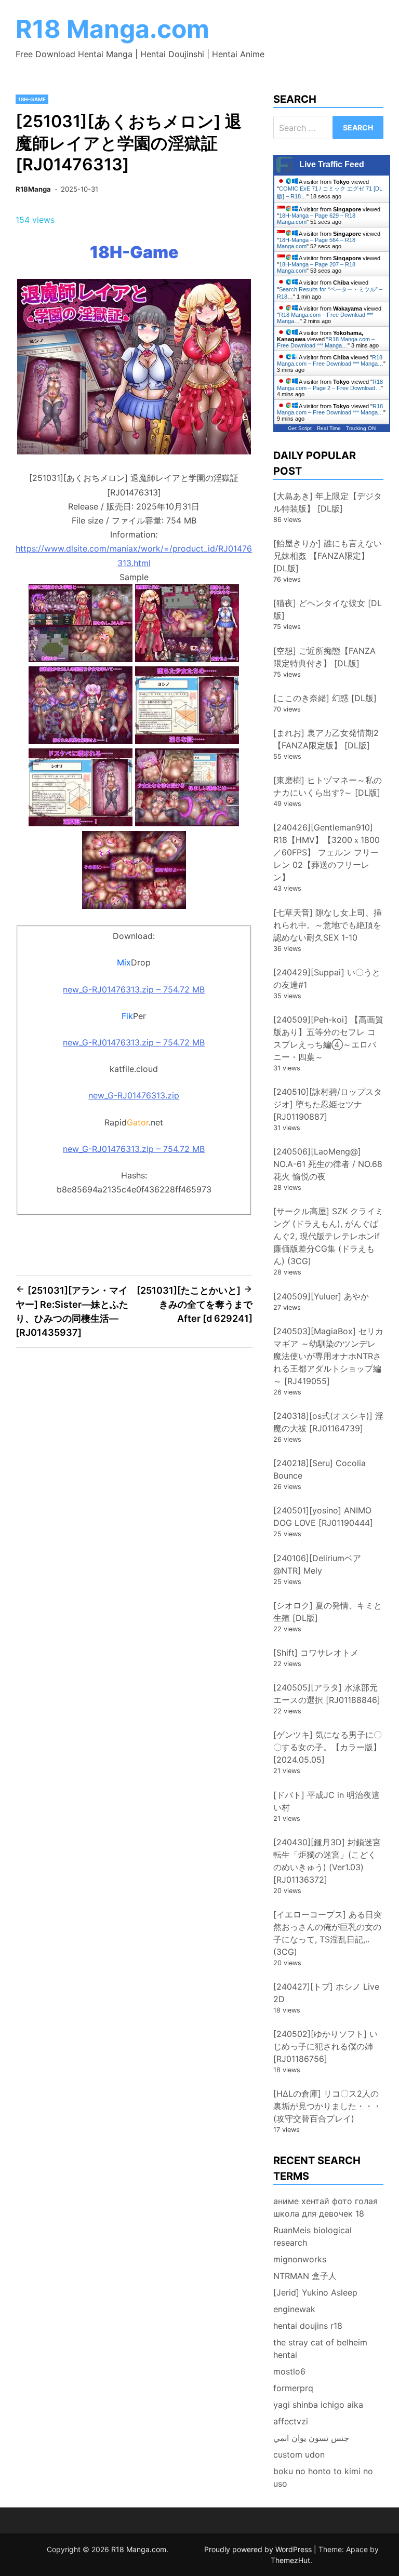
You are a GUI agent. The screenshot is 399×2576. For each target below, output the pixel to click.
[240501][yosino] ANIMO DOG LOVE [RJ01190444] (323, 1517)
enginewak (294, 2309)
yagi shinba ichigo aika (318, 2405)
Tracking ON (361, 428)
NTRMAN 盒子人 (305, 2276)
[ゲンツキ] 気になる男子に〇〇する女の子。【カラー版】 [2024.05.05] (328, 1747)
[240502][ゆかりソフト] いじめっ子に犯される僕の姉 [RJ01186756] (325, 2046)
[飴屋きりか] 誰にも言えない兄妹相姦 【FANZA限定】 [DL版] (328, 556)
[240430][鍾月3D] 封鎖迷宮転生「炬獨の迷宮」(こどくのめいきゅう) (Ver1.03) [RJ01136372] (327, 1861)
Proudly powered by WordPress (259, 2549)
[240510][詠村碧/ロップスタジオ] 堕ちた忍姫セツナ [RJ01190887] (328, 1104)
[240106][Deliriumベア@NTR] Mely (317, 1564)
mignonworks (300, 2259)
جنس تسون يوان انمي (311, 2438)
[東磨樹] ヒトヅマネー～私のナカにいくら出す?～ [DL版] (328, 786)
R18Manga (33, 189)
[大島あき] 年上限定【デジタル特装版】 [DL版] (328, 502)
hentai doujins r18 (308, 2326)
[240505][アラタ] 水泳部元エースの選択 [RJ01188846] (327, 1694)
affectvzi (291, 2421)
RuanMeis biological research (312, 2236)
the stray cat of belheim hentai (320, 2349)
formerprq (293, 2388)
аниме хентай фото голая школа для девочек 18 (325, 2207)
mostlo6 (289, 2371)
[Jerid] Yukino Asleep (315, 2292)
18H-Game (32, 99)
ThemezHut (290, 2560)
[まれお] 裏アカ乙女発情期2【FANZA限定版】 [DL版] (326, 739)
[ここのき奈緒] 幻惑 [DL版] (325, 698)
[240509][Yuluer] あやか (321, 1296)
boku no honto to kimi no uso (323, 2477)
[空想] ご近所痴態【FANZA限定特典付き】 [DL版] (324, 657)
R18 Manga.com (112, 29)
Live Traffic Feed (332, 164)
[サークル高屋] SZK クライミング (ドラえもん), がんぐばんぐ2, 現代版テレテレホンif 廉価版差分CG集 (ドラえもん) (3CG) (328, 1236)
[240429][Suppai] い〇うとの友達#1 (327, 978)
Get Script (300, 428)
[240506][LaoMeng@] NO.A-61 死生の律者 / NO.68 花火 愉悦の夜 (328, 1164)
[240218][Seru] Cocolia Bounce (320, 1469)
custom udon (299, 2454)
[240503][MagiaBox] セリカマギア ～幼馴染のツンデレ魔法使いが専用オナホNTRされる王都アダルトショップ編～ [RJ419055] (328, 1356)
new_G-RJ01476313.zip (134, 1095)
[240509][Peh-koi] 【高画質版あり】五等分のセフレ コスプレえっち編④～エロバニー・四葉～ (328, 1038)
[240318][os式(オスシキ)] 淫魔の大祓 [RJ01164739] (328, 1422)
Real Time (329, 428)
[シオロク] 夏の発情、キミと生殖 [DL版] (328, 1612)
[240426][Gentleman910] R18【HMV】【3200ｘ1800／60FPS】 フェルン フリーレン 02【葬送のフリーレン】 (327, 852)
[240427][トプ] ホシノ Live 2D (326, 1993)
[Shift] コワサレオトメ (316, 1653)
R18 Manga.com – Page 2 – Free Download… (330, 385)
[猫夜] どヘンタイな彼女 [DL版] (328, 609)
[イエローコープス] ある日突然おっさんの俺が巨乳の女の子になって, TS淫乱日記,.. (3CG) (328, 1933)
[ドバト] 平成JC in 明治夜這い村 (327, 1801)
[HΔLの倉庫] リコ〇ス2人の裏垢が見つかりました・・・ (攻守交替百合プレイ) (331, 2106)
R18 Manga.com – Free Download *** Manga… (326, 342)
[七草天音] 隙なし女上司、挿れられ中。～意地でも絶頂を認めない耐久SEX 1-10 (328, 925)
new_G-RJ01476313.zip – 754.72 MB (134, 989)
